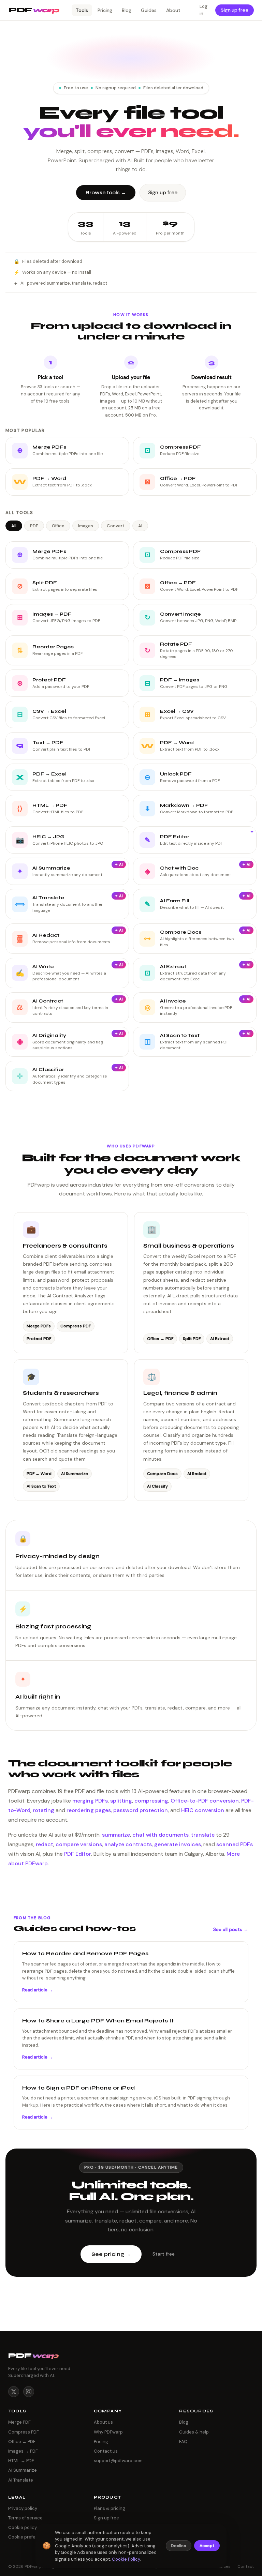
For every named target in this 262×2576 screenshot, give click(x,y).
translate (203, 1835)
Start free (164, 2254)
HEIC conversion (203, 1810)
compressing (151, 1801)
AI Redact (197, 1474)
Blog (127, 10)
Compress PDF (76, 1326)
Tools (82, 10)
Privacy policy (23, 2508)
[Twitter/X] (14, 2392)
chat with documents (161, 1835)
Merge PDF (19, 2422)
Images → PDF (23, 2451)
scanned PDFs (235, 1844)
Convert (116, 526)
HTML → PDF (21, 2461)
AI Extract (220, 1339)
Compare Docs (162, 1474)
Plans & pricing (110, 2508)
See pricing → (111, 2254)
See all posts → (231, 1929)
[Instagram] (29, 2392)
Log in (203, 10)
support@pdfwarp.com (118, 2461)
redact (45, 1844)
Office (58, 526)
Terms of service (25, 2518)
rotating (43, 1810)
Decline (179, 2546)
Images (86, 526)
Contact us (106, 2451)
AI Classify (157, 1486)
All (14, 526)
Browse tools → (106, 193)
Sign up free (235, 10)
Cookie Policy (126, 2559)
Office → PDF (160, 1339)
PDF (34, 526)
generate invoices (178, 1844)
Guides (149, 10)
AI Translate (21, 2480)
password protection (141, 1810)
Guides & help (194, 2432)
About (173, 10)
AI (140, 526)
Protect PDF (39, 1339)
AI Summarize (75, 1474)
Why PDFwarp (108, 2432)
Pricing (105, 10)
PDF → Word (39, 1474)
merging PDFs (90, 1801)
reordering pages (89, 1810)
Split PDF (192, 1339)
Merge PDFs (39, 1326)
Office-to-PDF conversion (205, 1801)
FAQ (183, 2442)
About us (103, 2422)
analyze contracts (128, 1844)
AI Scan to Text (41, 1486)
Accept (207, 2546)
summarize (116, 1835)
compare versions (79, 1844)
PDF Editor (78, 1854)
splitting (121, 1801)
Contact (246, 2566)
